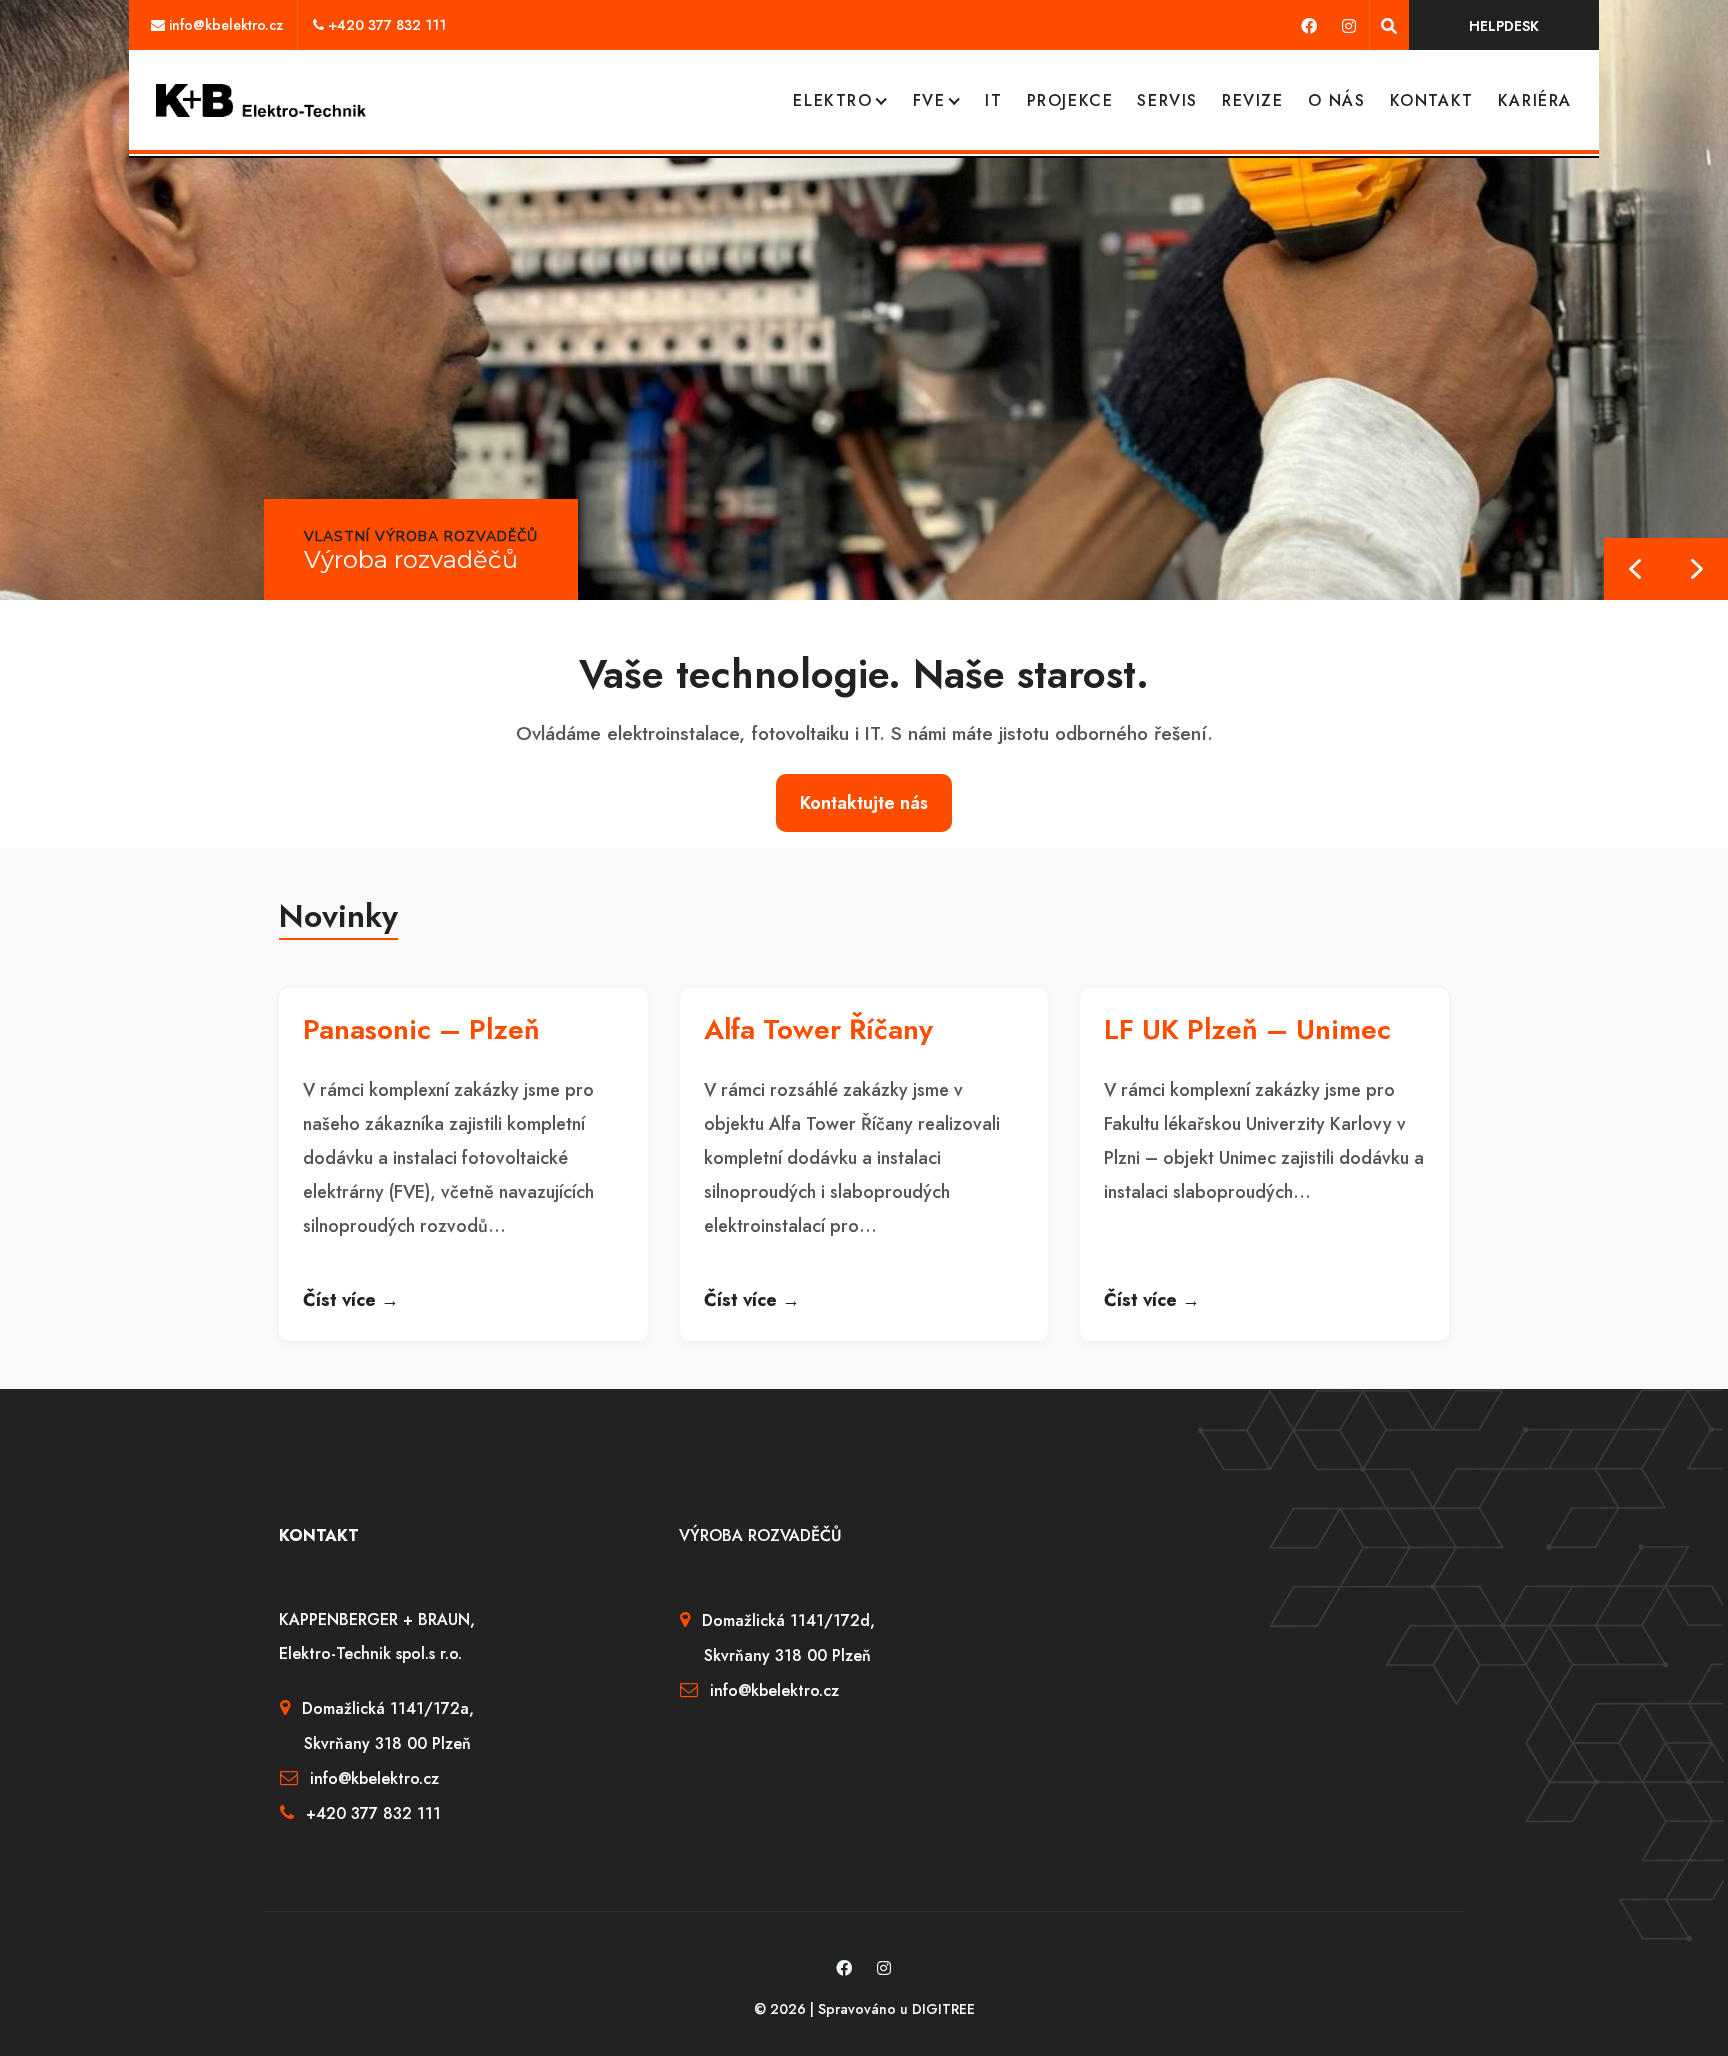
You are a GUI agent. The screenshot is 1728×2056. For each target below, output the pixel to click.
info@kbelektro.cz (226, 25)
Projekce (1070, 100)
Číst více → (351, 1300)
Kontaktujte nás (864, 803)
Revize (1253, 100)
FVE (929, 100)
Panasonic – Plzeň (421, 1029)
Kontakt (1432, 100)
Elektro (832, 100)
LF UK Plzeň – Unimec (1247, 1029)
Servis (1167, 100)
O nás (1337, 100)
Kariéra (1535, 100)
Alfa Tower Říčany (818, 1029)
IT (993, 100)
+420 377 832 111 (387, 25)
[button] (1697, 569)
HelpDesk (1504, 26)
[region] (864, 300)
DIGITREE (943, 2009)
